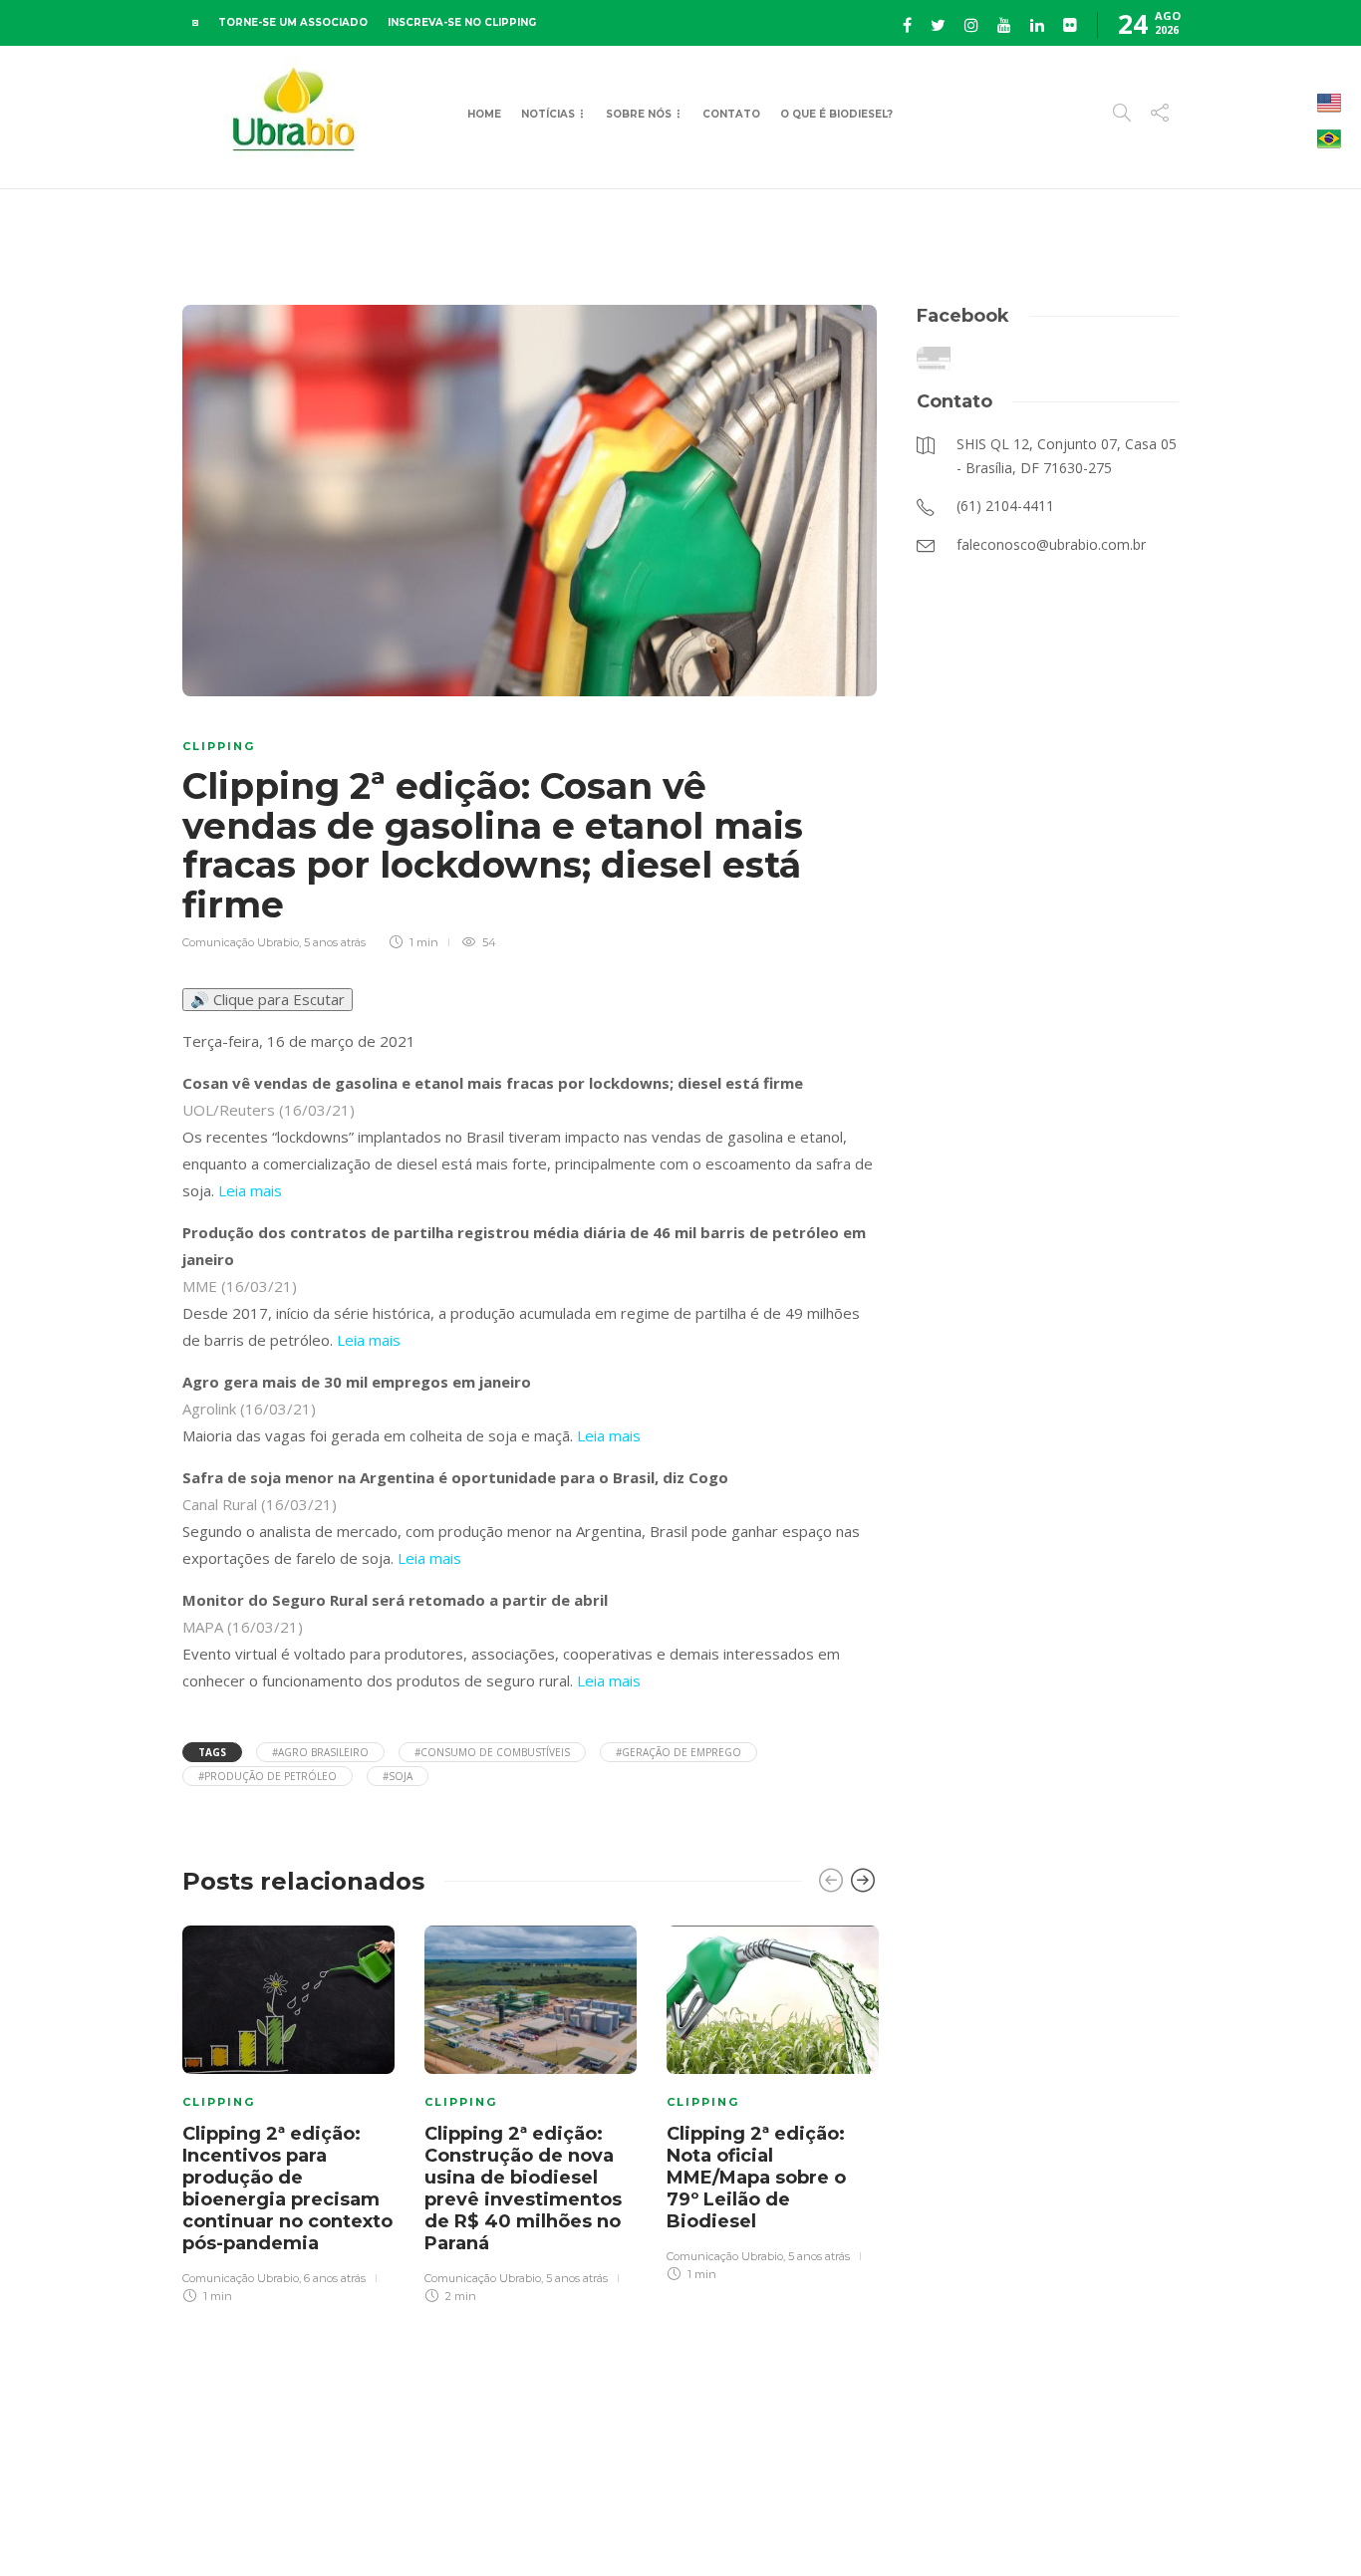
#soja (398, 1776)
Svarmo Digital (733, 2526)
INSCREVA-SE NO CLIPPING (462, 22)
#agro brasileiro (320, 1752)
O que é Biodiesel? (836, 114)
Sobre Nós (639, 114)
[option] (288, 2112)
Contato (731, 114)
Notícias (548, 114)
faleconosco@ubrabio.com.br (1202, 2505)
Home (484, 114)
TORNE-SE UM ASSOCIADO (293, 22)
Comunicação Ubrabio (241, 942)
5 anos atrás (335, 942)
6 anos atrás (335, 2278)
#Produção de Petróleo (268, 1776)
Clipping (219, 746)
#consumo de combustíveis (492, 1752)
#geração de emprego (679, 1752)
